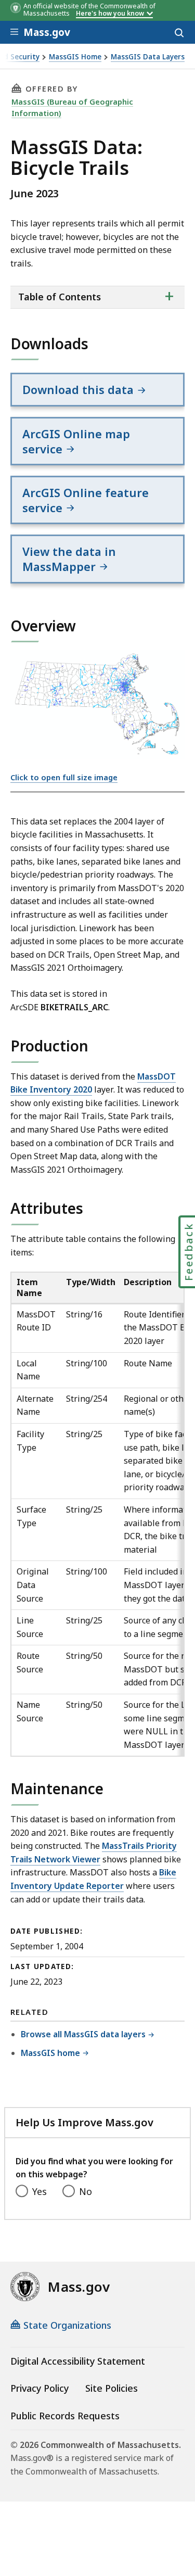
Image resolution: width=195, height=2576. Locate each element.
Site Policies (112, 2388)
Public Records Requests (65, 2416)
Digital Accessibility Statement (78, 2361)
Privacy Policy (40, 2388)
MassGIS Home (75, 57)
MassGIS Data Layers (148, 57)
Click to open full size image (64, 777)
